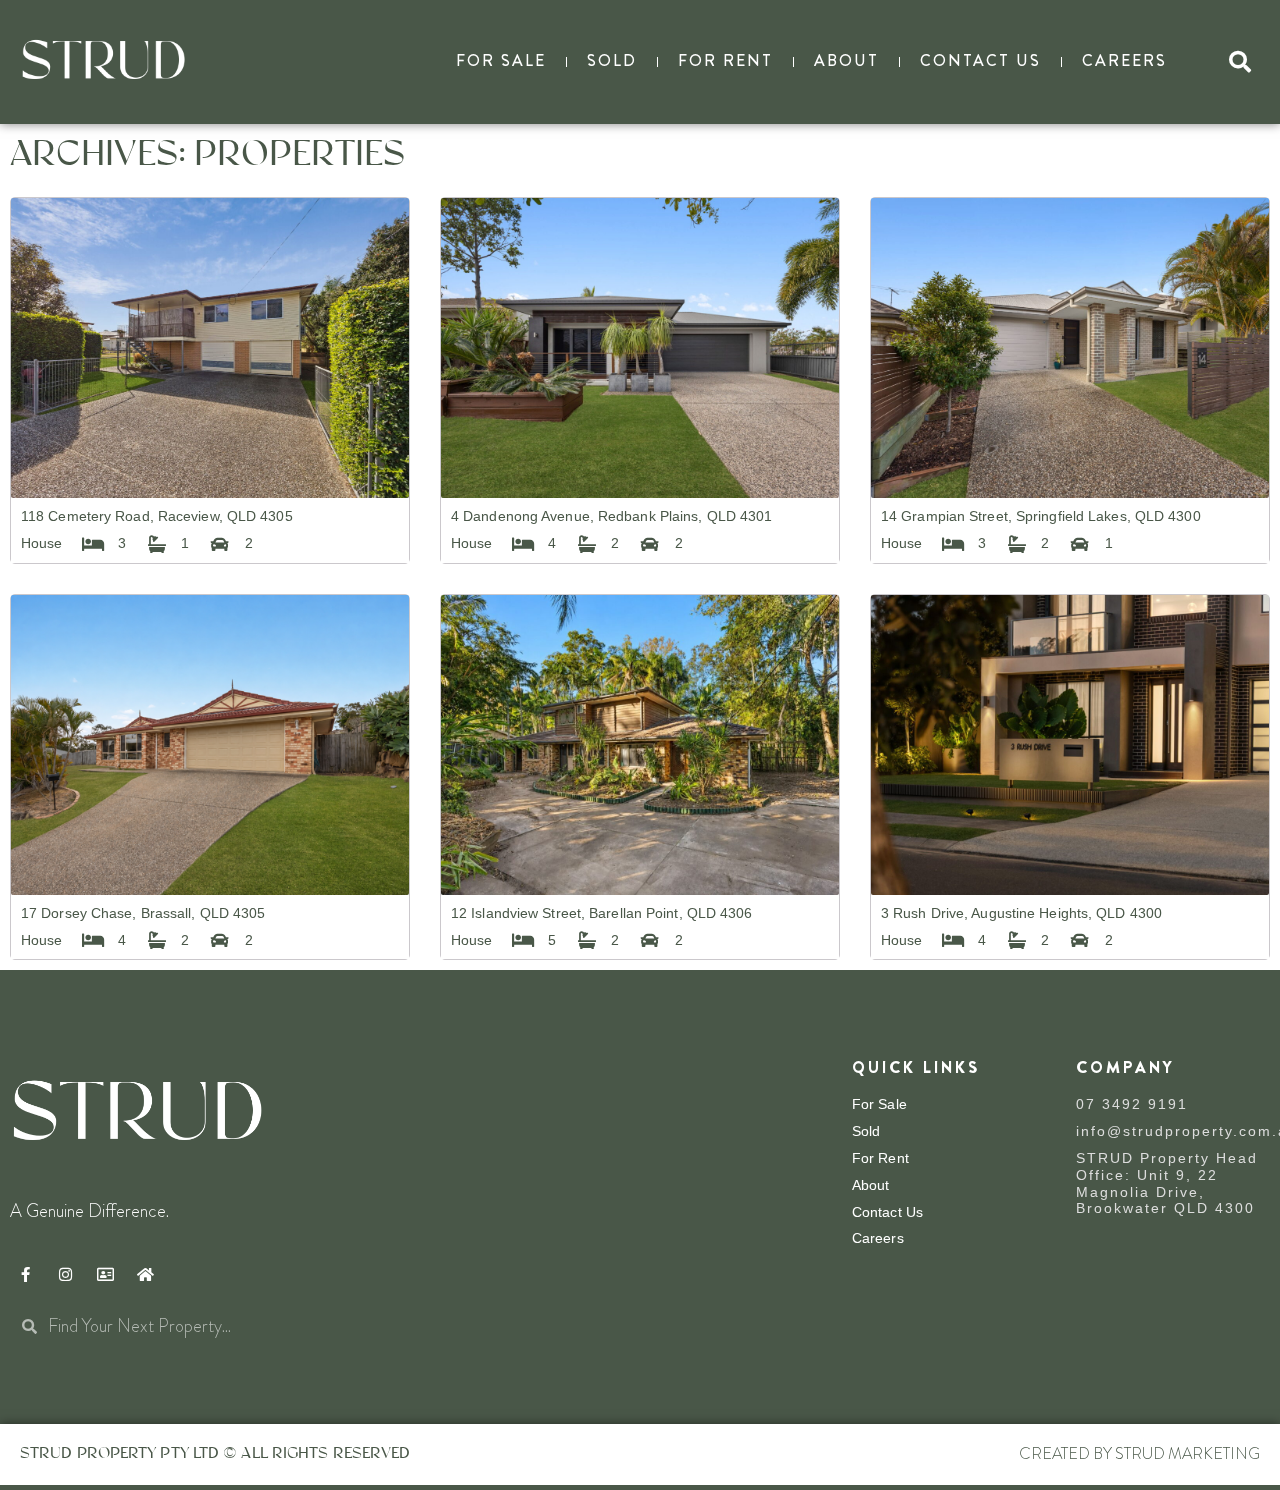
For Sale (501, 60)
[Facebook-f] (25, 1274)
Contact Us (980, 60)
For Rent (725, 60)
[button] (1240, 62)
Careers (1124, 60)
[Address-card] (105, 1274)
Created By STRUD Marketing (1139, 1453)
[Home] (145, 1274)
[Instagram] (65, 1274)
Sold (612, 60)
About (846, 60)
